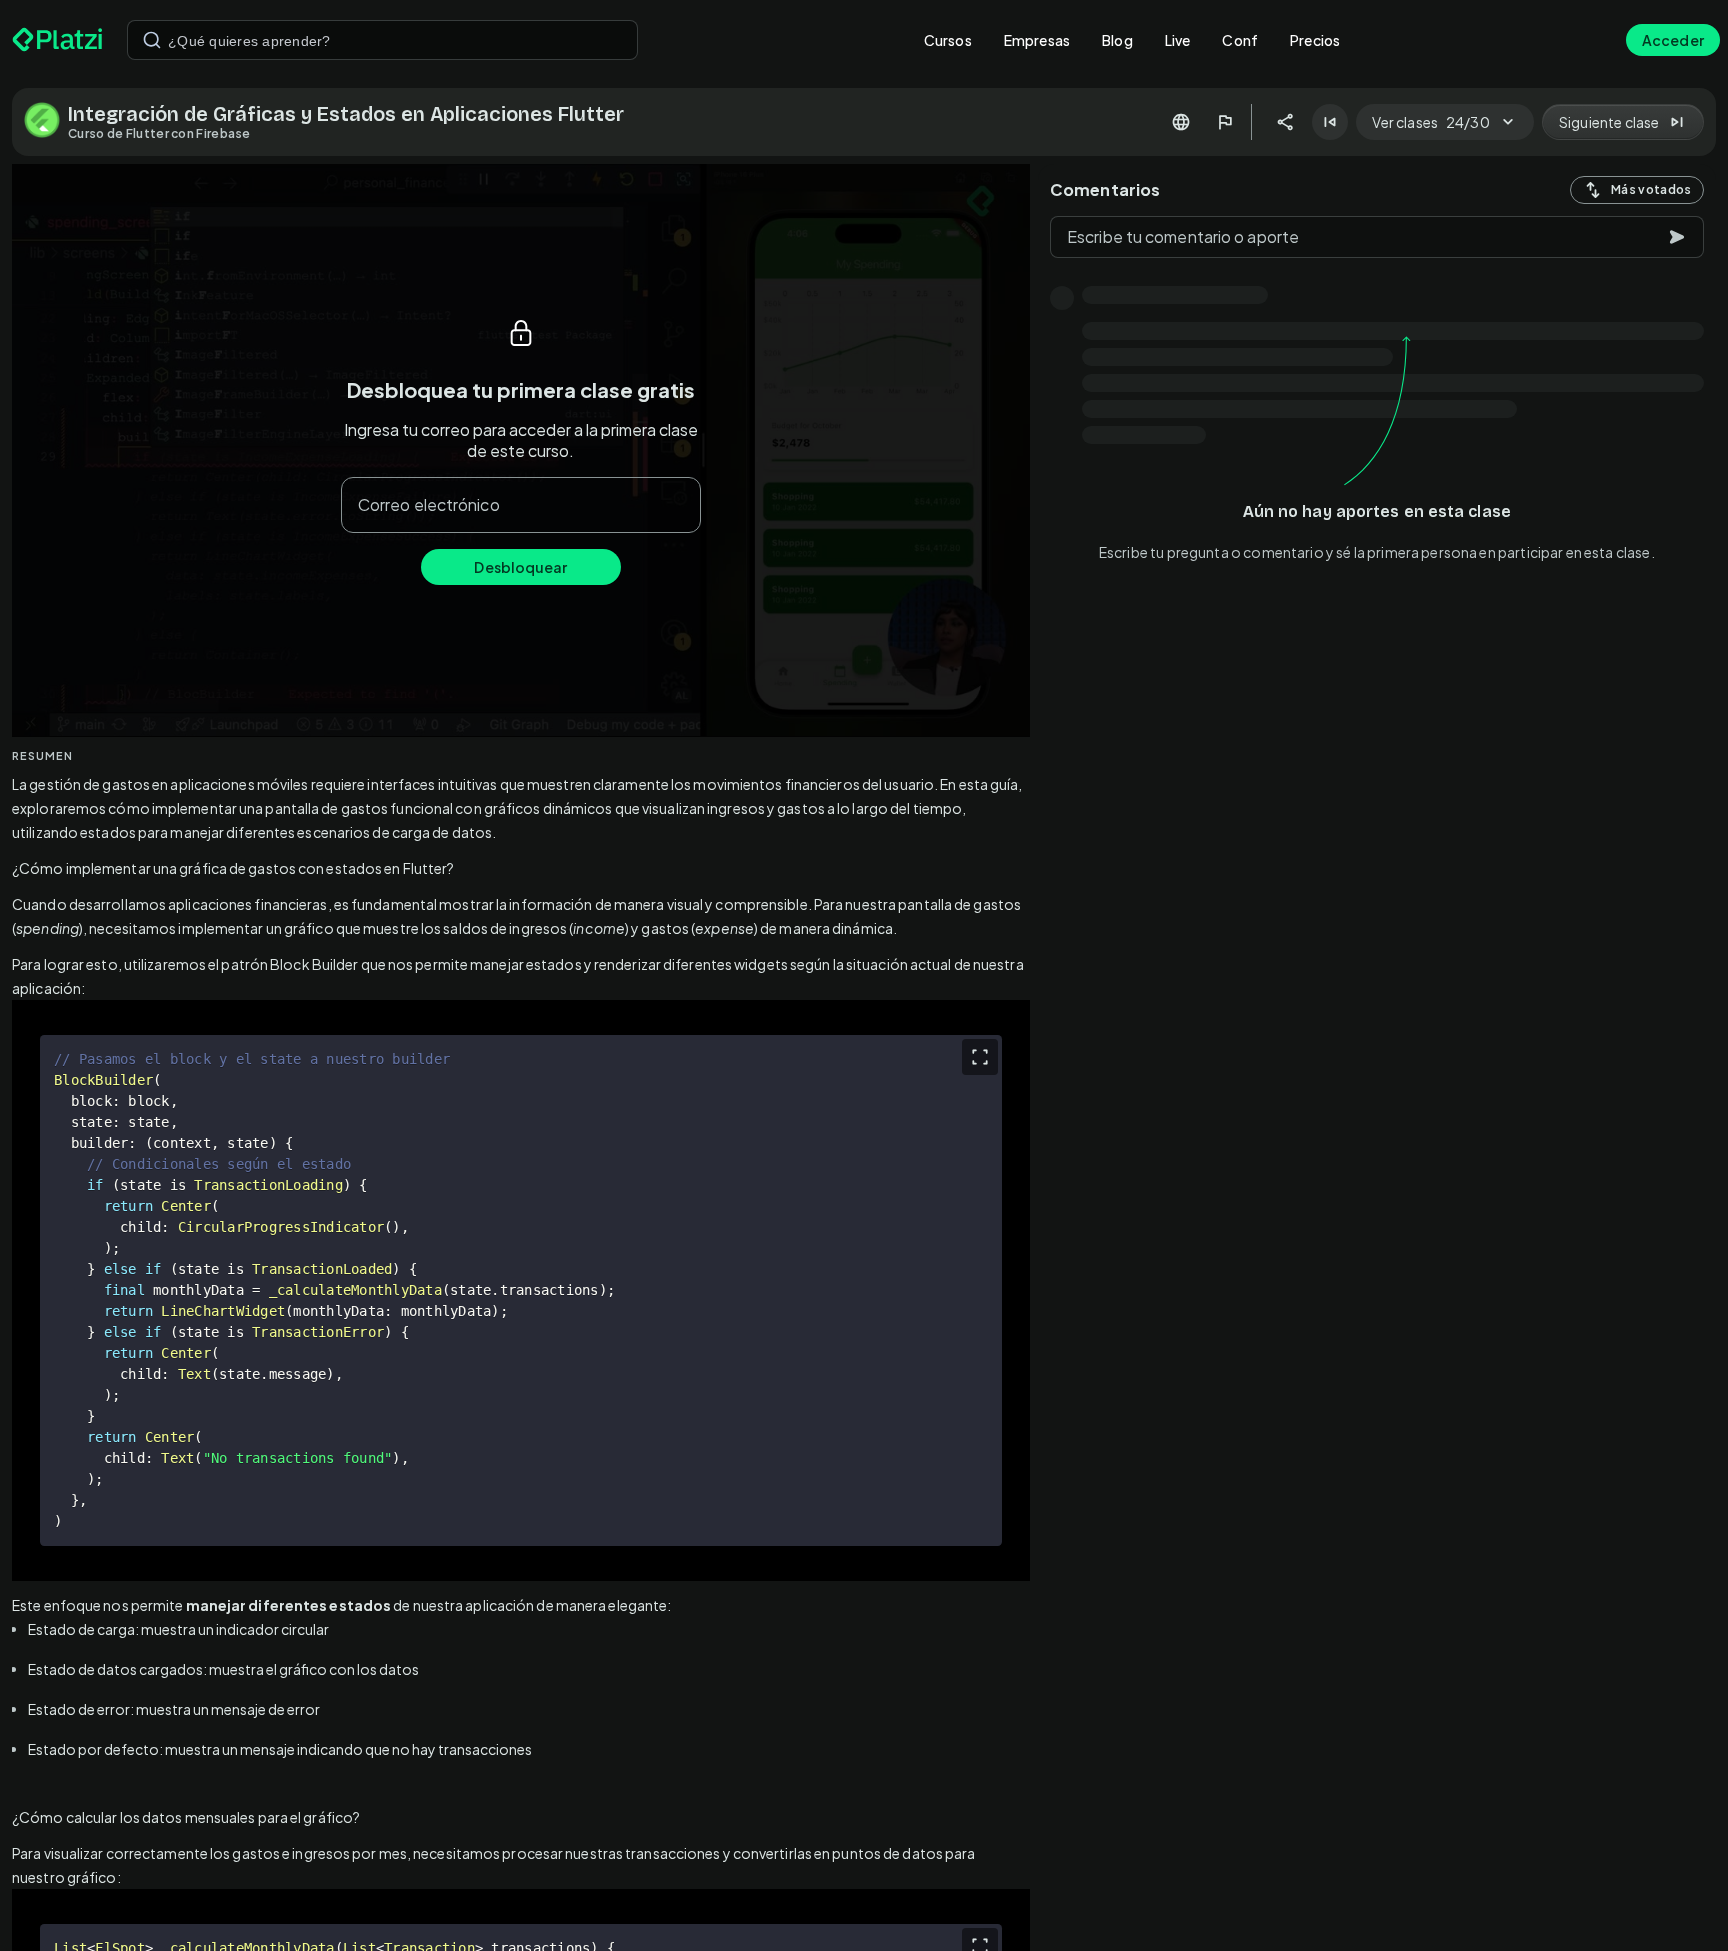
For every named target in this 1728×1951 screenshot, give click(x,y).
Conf (1240, 40)
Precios (1315, 40)
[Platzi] (57, 40)
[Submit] (152, 40)
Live (1178, 40)
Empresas (1037, 40)
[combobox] (382, 40)
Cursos (948, 40)
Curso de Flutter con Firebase (159, 133)
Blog (1117, 40)
